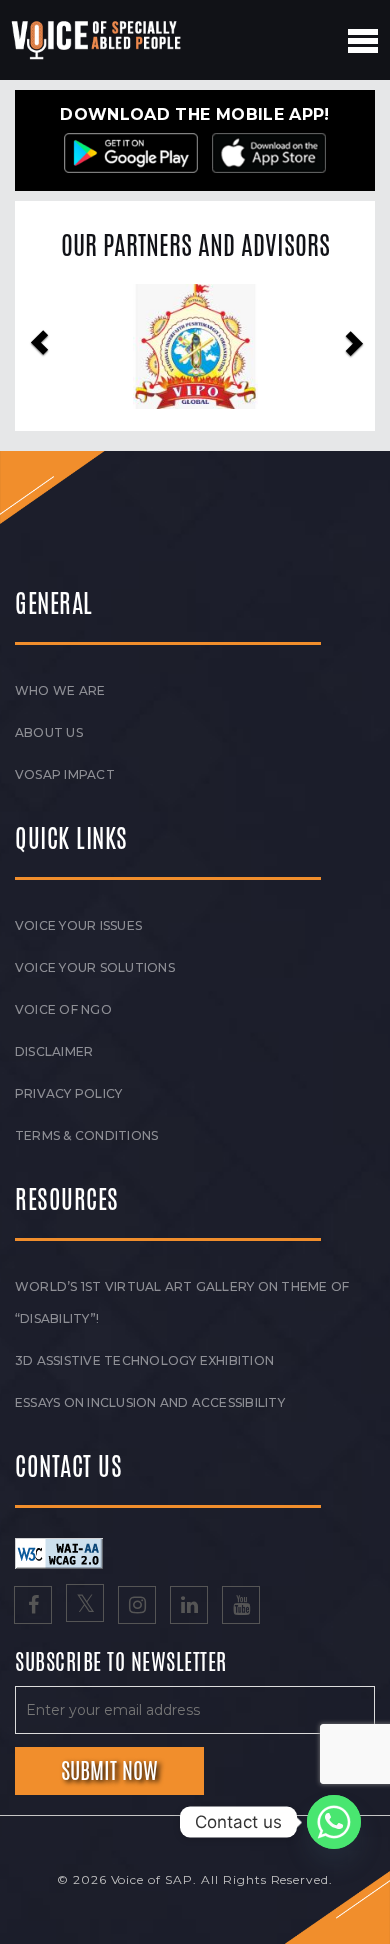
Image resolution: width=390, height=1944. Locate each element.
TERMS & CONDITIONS (86, 1135)
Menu (363, 41)
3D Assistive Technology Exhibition (144, 1360)
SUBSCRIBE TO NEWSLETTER (121, 1663)
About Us (49, 732)
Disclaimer (54, 1051)
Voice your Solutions (95, 967)
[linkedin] (189, 1607)
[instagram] (137, 1607)
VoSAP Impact (65, 774)
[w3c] (59, 1552)
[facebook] (33, 1607)
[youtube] (241, 1607)
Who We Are (60, 690)
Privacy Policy (68, 1093)
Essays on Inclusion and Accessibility (150, 1402)
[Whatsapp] (334, 1822)
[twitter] (85, 1607)
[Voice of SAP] (97, 40)
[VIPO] (195, 346)
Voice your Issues (78, 925)
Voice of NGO (63, 1009)
